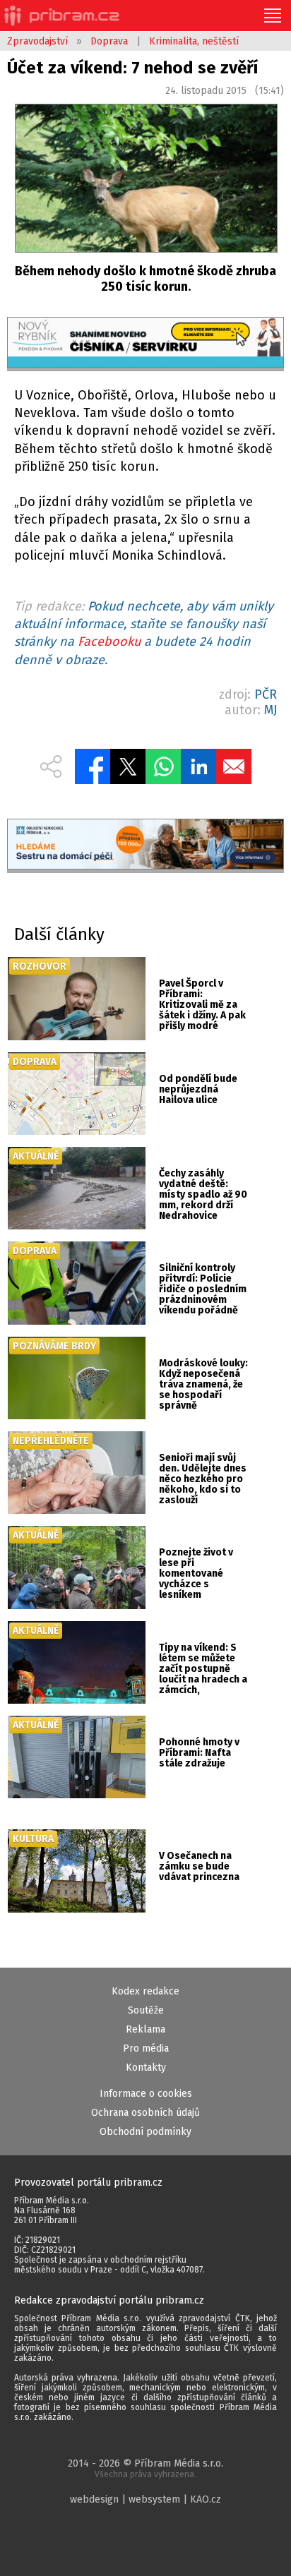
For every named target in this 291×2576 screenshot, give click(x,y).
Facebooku (109, 642)
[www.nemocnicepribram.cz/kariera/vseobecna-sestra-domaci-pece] (145, 846)
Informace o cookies (146, 2094)
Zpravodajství (37, 41)
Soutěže (146, 2010)
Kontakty (146, 2068)
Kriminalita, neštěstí (194, 41)
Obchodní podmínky (145, 2132)
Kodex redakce (145, 1991)
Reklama (145, 2029)
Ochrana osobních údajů (145, 2113)
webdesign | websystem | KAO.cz (145, 2499)
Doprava (109, 41)
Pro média (146, 2048)
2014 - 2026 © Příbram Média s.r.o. (145, 2468)
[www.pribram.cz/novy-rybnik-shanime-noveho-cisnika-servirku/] (145, 344)
